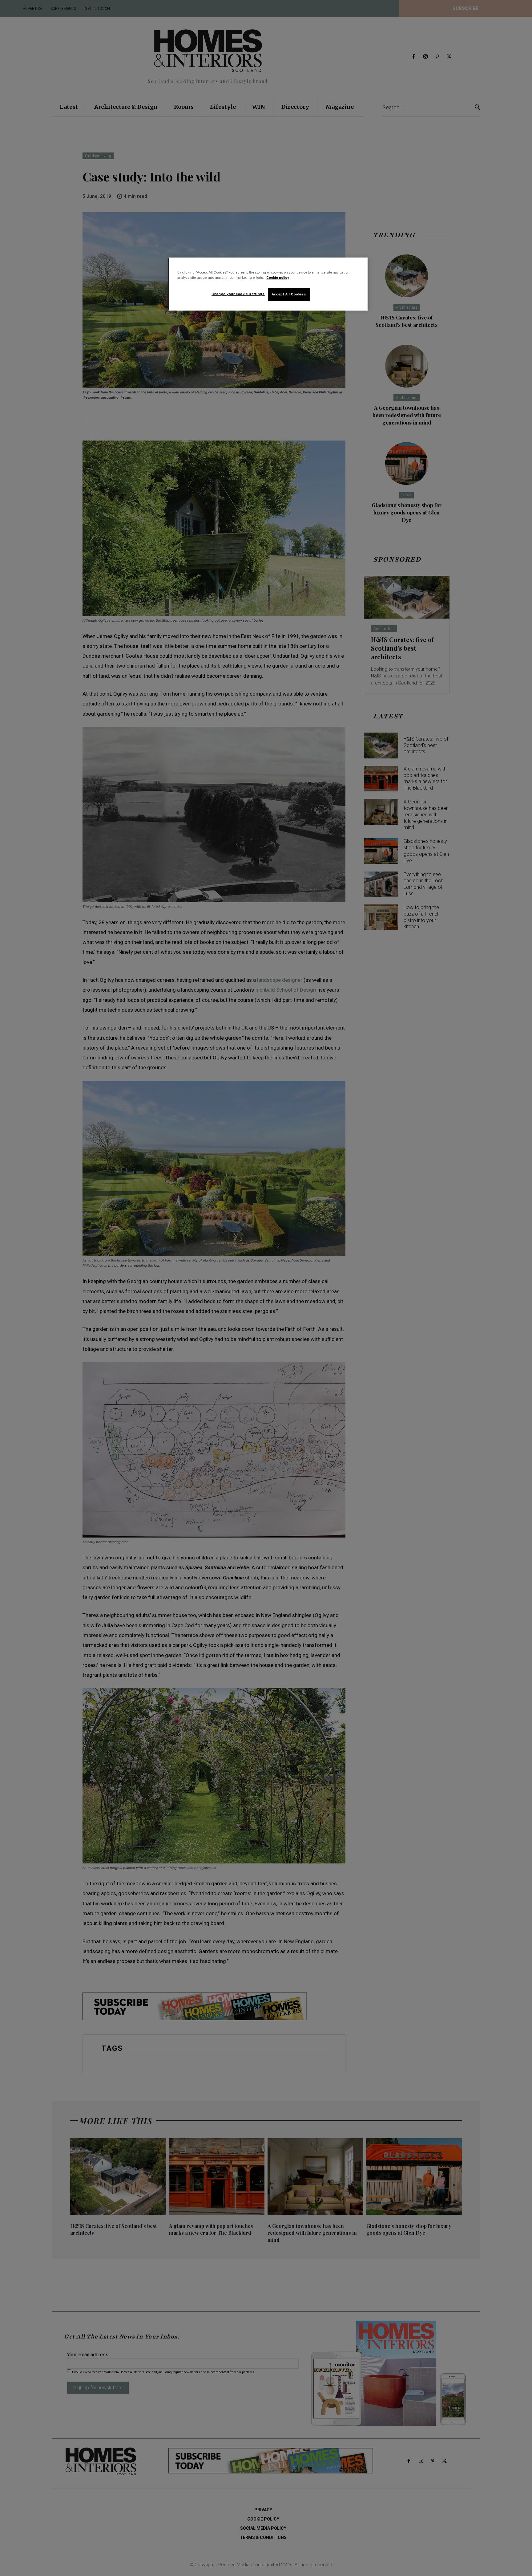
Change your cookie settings (238, 294)
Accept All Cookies (289, 294)
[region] (268, 284)
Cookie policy (278, 278)
